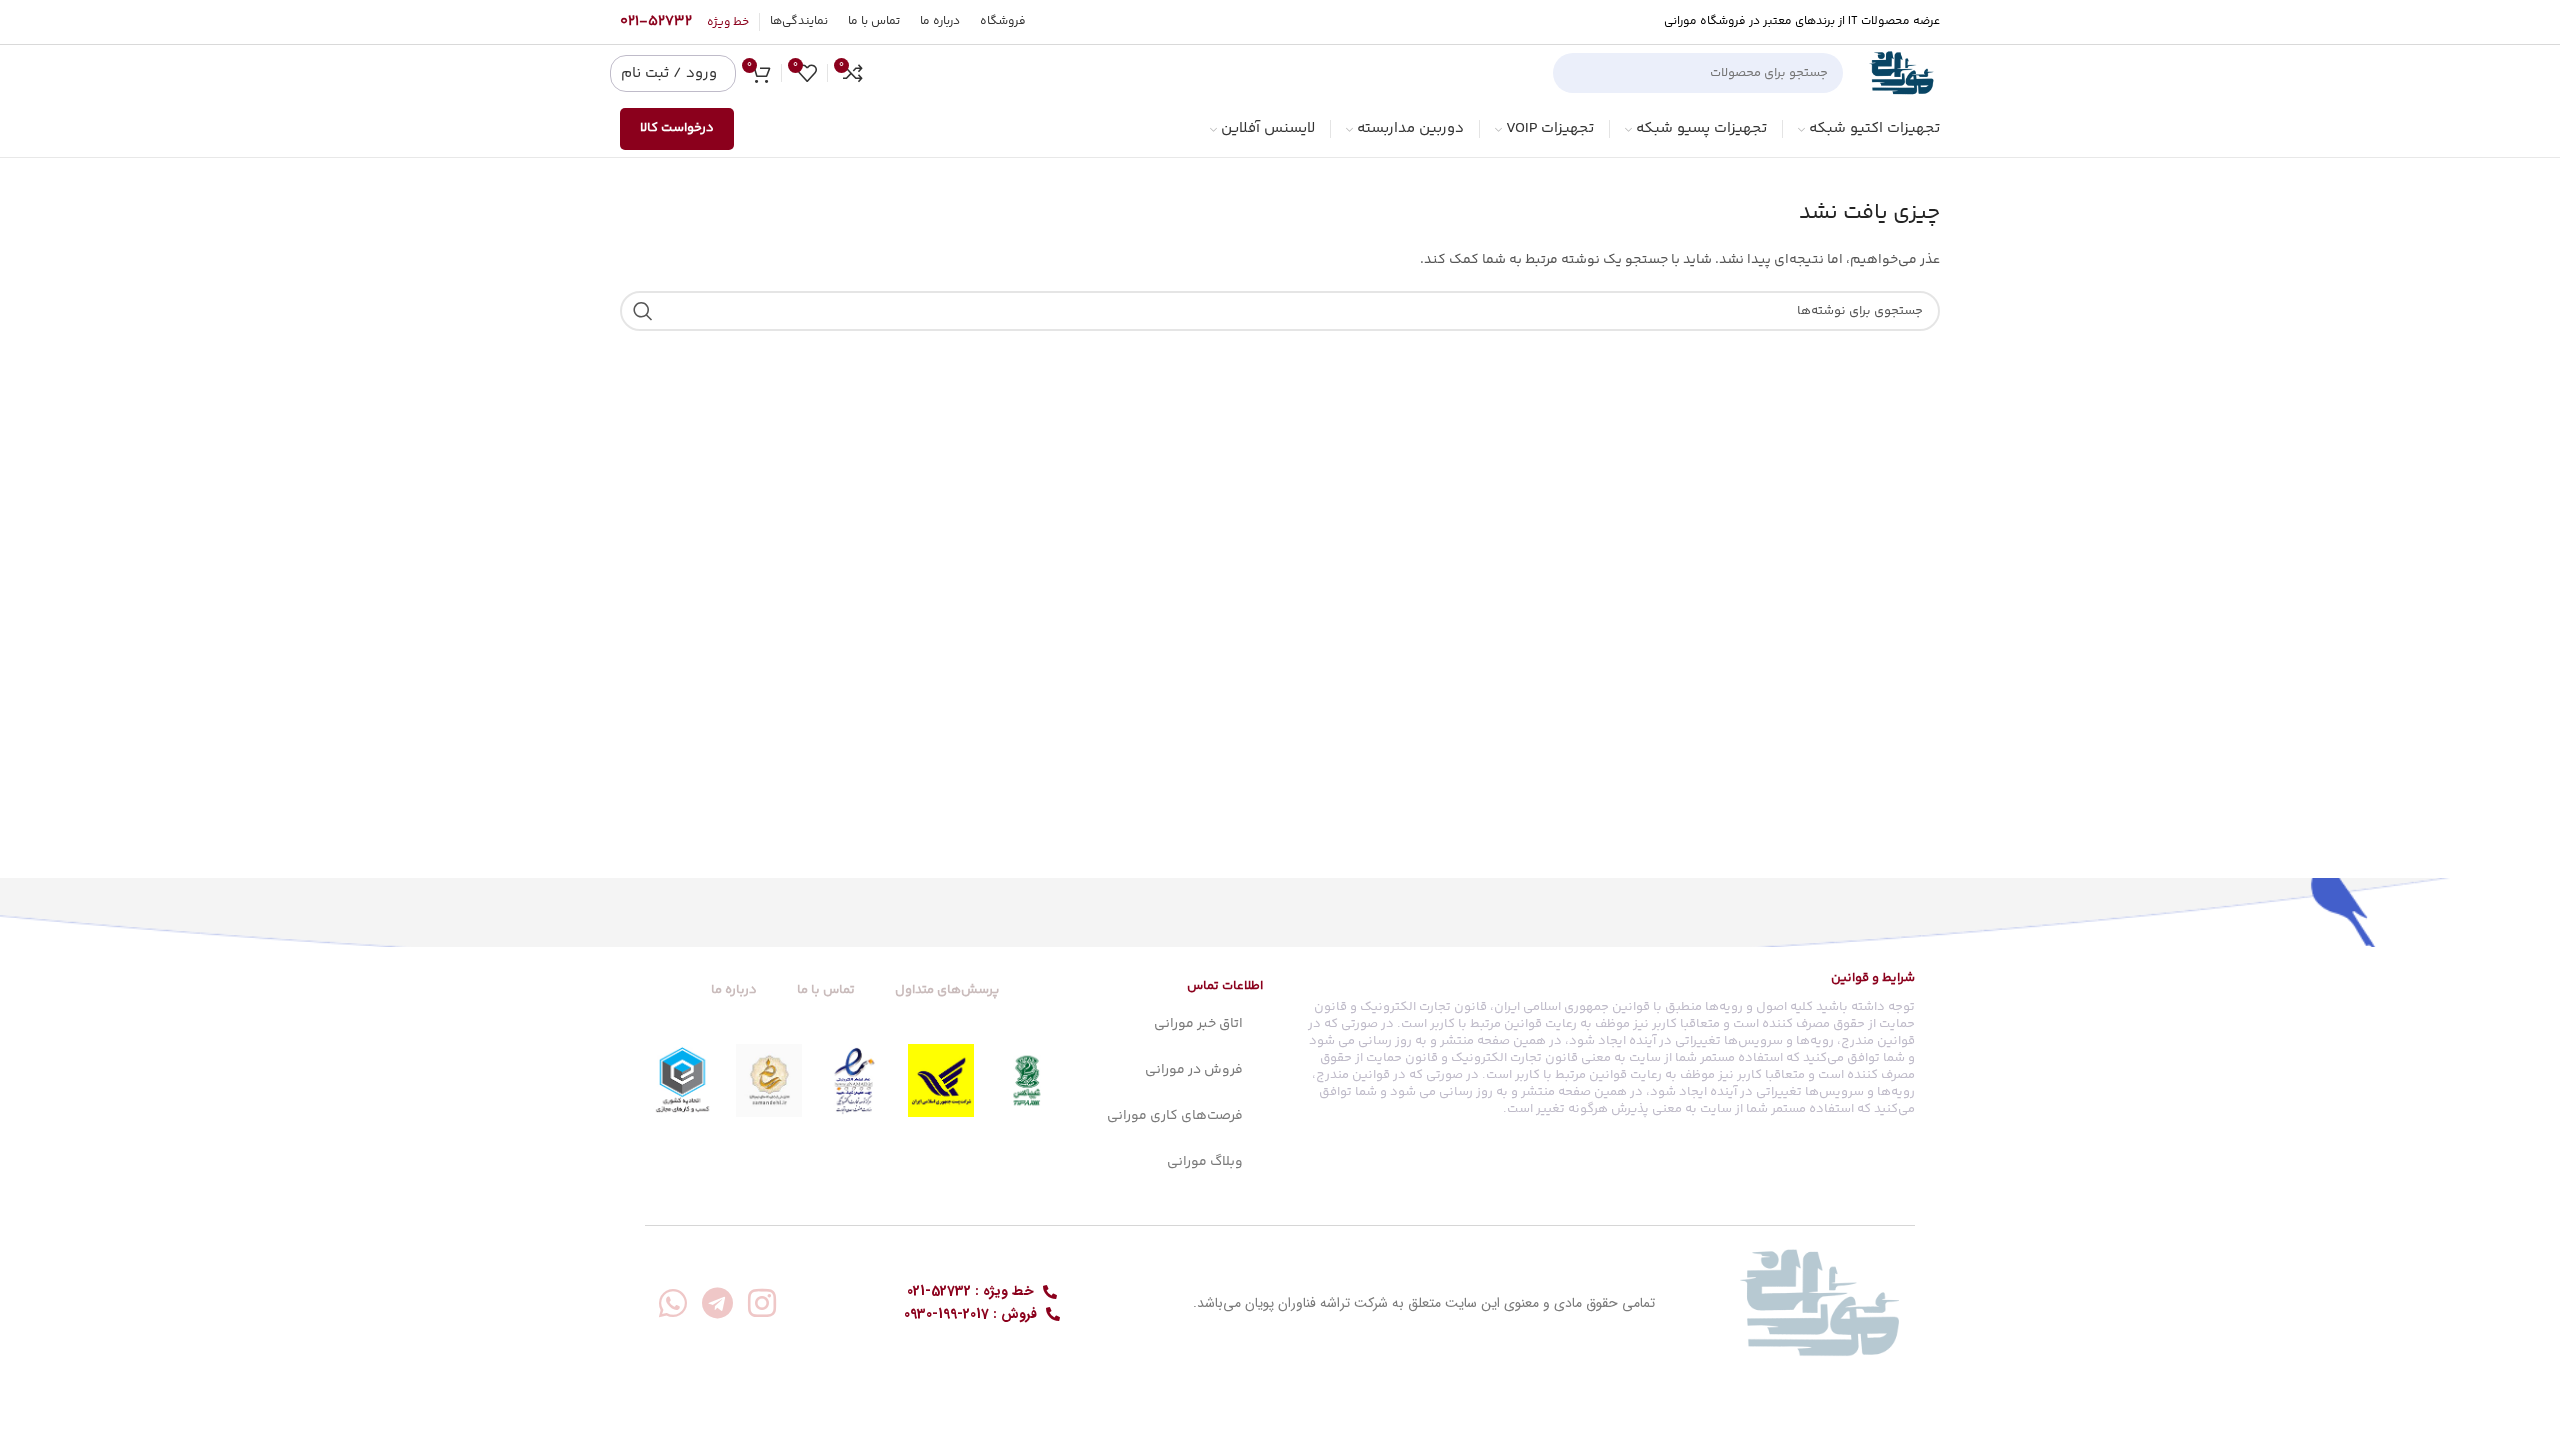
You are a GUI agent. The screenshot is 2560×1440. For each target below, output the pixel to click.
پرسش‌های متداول (947, 990)
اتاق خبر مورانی (1198, 1024)
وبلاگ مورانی (1205, 1162)
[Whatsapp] (672, 1302)
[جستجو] (1576, 73)
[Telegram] (717, 1302)
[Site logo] (1901, 73)
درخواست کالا (677, 128)
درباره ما (734, 990)
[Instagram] (762, 1302)
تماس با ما (826, 990)
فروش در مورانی (1194, 1070)
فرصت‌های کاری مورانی (1175, 1116)
